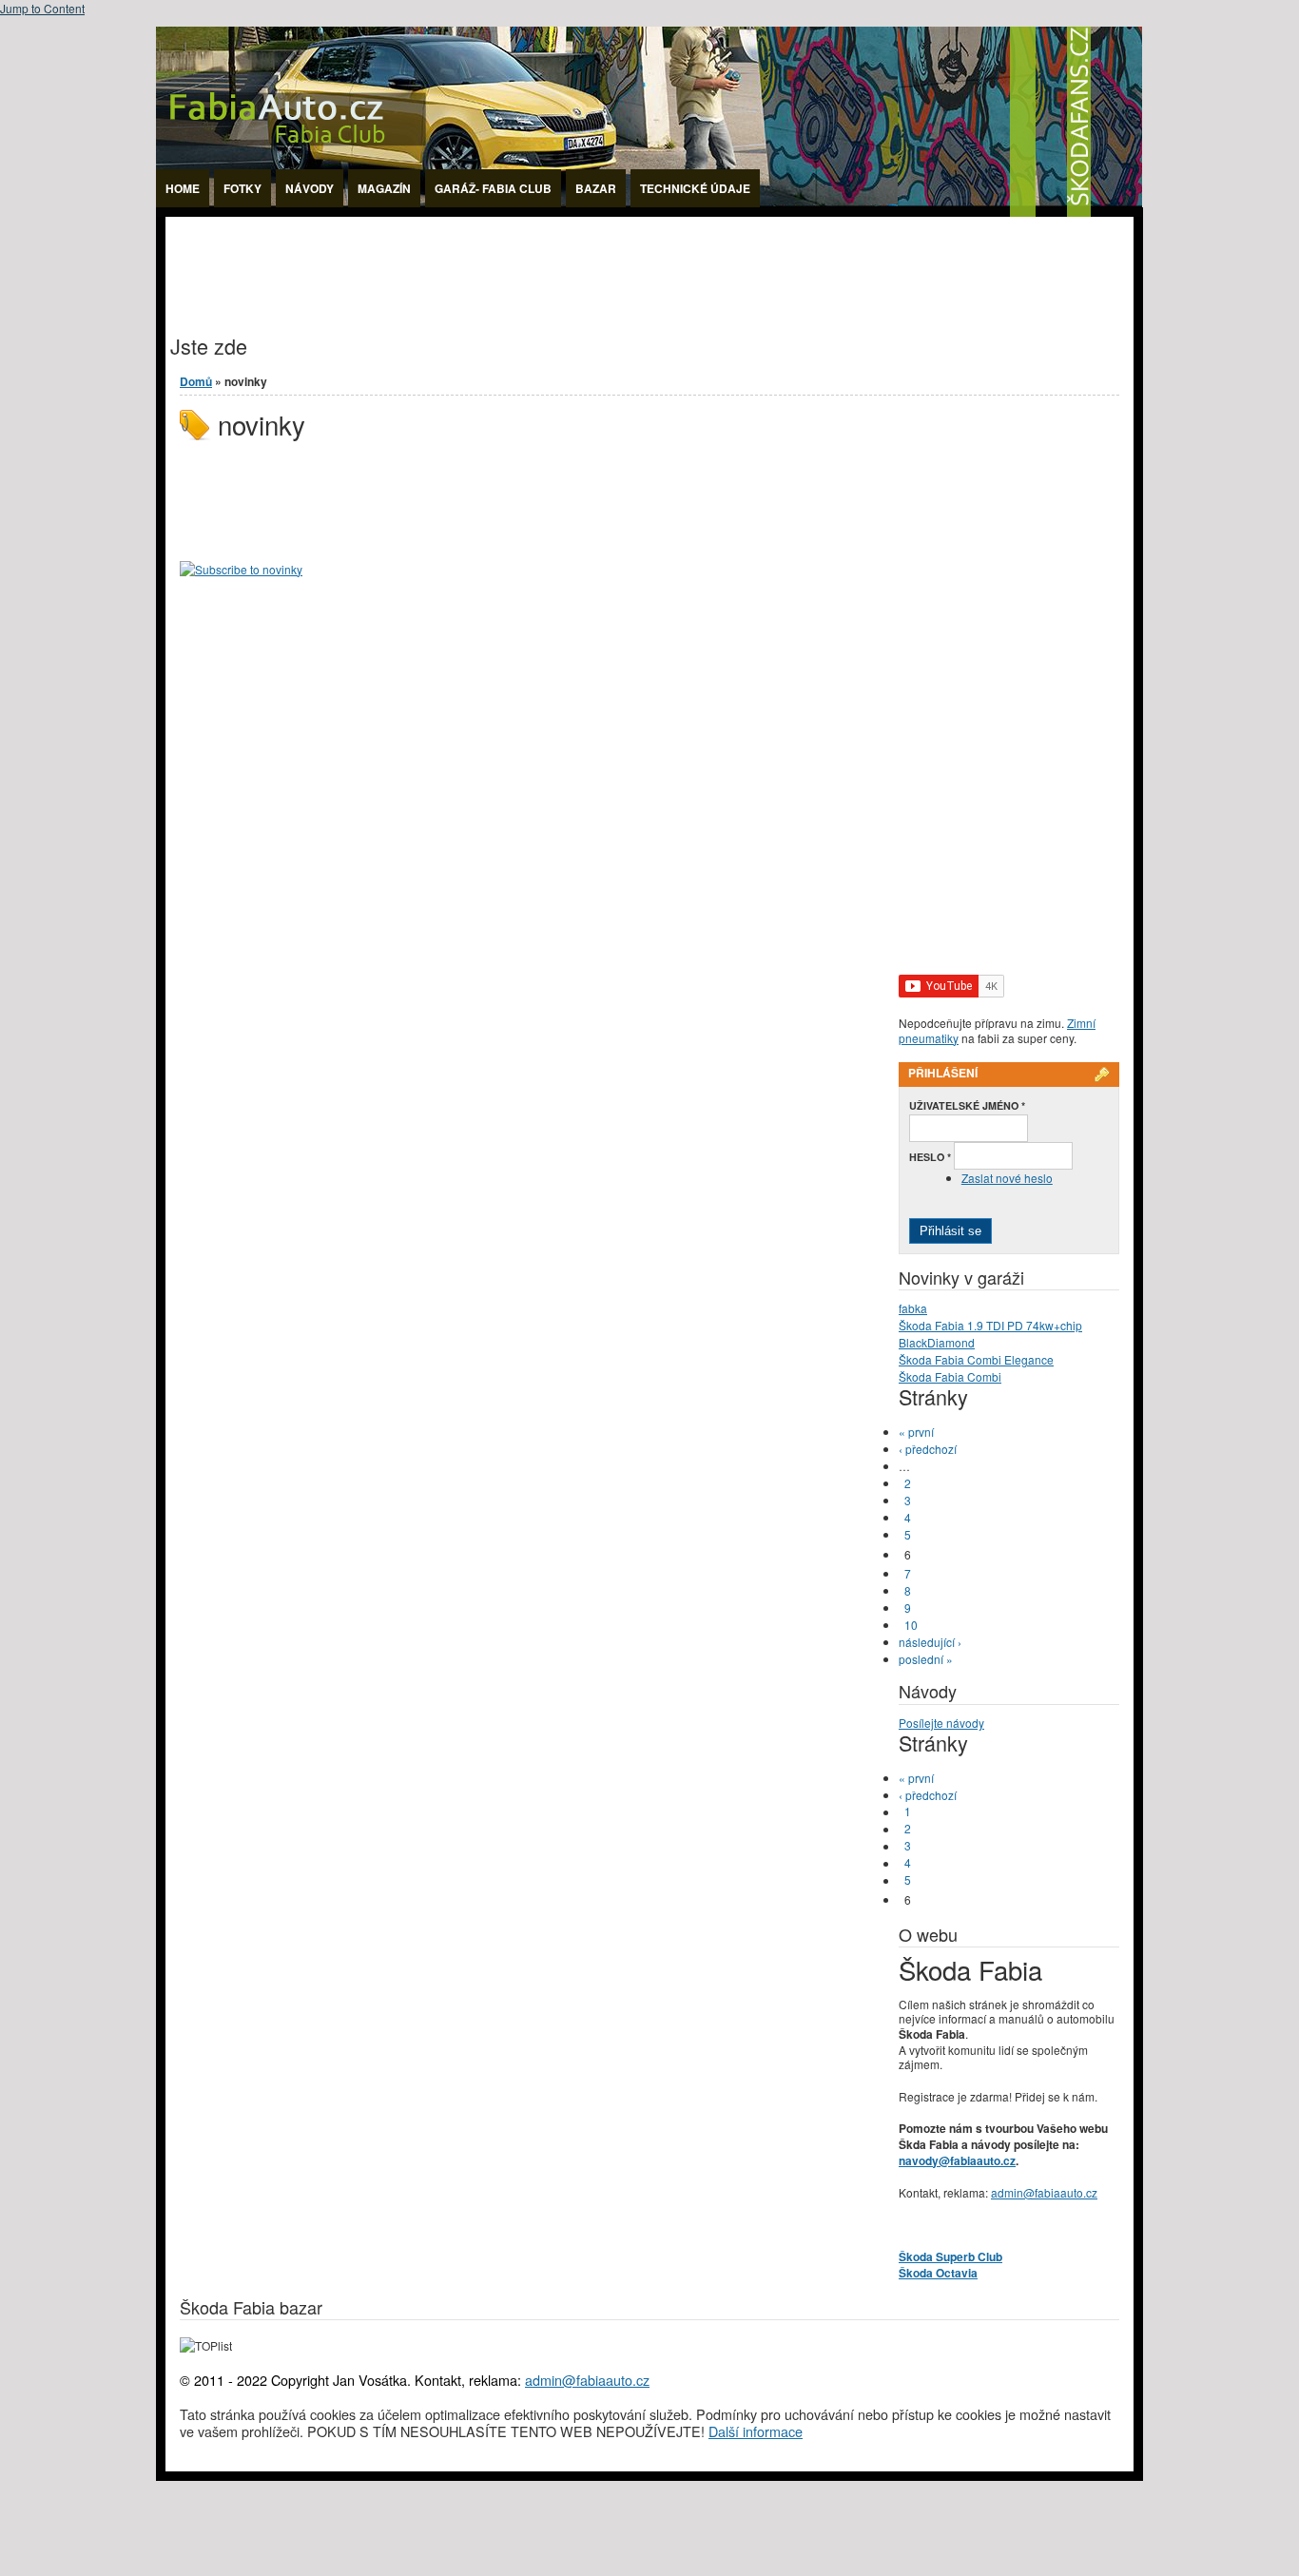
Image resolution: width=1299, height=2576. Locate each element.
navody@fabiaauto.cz (957, 2160)
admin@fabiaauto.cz (1044, 2192)
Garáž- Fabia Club (493, 188)
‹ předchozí (928, 1449)
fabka (913, 1308)
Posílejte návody (941, 1723)
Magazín (384, 188)
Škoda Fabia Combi (950, 1376)
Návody (310, 188)
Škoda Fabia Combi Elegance (976, 1359)
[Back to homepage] (649, 212)
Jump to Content (42, 8)
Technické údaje (695, 188)
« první (916, 1432)
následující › (930, 1642)
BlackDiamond (937, 1342)
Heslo (930, 1157)
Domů (196, 381)
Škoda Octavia (938, 2273)
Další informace (756, 2431)
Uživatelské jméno (967, 1105)
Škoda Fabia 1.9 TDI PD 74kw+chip (990, 1325)
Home (183, 188)
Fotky (242, 188)
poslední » (926, 1659)
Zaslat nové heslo (1007, 1178)
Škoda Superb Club (950, 2256)
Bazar (596, 188)
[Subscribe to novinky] (241, 569)
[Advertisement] (512, 260)
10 (911, 1625)
